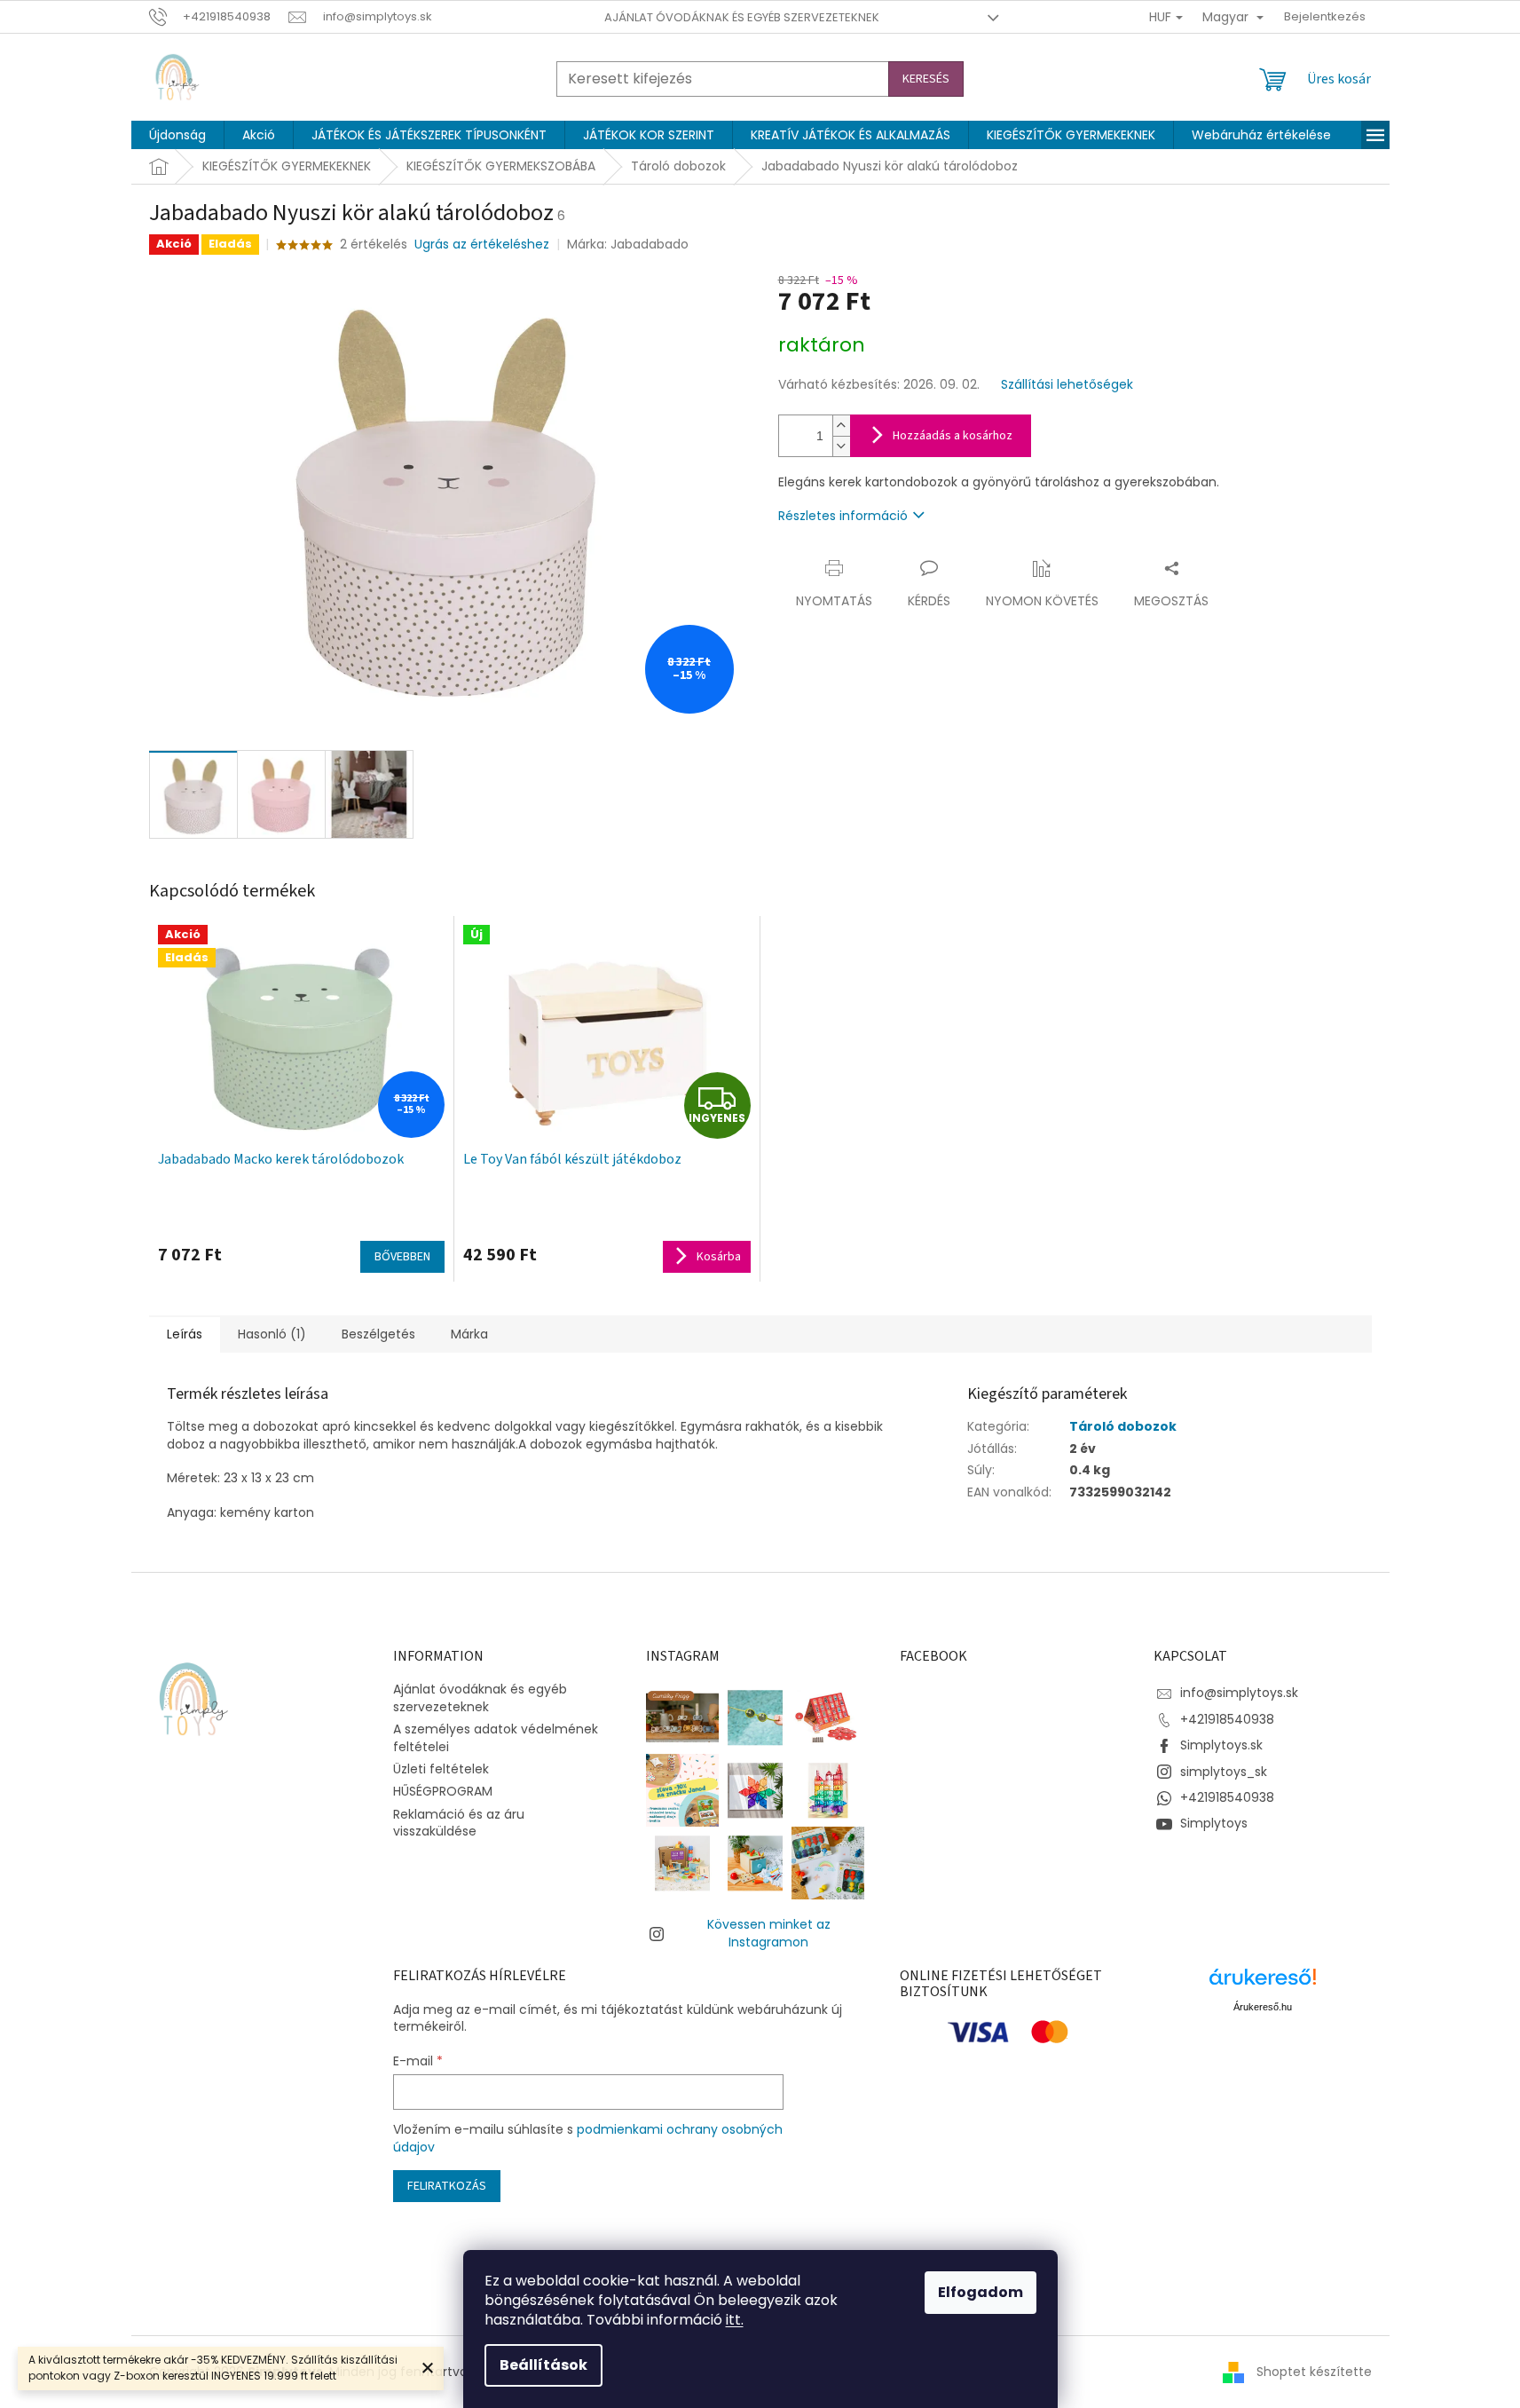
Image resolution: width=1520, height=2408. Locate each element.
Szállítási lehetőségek (1067, 385)
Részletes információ (843, 516)
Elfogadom (981, 2292)
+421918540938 (1227, 1719)
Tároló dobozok (1123, 1426)
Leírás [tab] (185, 1334)
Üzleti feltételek (441, 1769)
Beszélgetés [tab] (378, 1334)
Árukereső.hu (1263, 2007)
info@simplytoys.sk (1239, 1693)
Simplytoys (1214, 1823)
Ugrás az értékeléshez (482, 245)
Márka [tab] (469, 1334)
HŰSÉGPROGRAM (443, 1791)
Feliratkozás (447, 2186)
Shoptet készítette (1314, 2372)
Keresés (926, 79)
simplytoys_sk (1224, 1772)
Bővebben (402, 1257)
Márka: (628, 244)
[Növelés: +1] (841, 426)
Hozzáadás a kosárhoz (953, 436)
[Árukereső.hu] (1263, 1983)
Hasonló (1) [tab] (272, 1334)
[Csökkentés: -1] (841, 446)
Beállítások (543, 2365)
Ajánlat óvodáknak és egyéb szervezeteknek (742, 17)
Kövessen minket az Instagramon (769, 1933)
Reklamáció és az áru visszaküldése (459, 1823)
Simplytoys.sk (1221, 1745)
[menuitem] (177, 135)
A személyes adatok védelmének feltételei (496, 1737)
